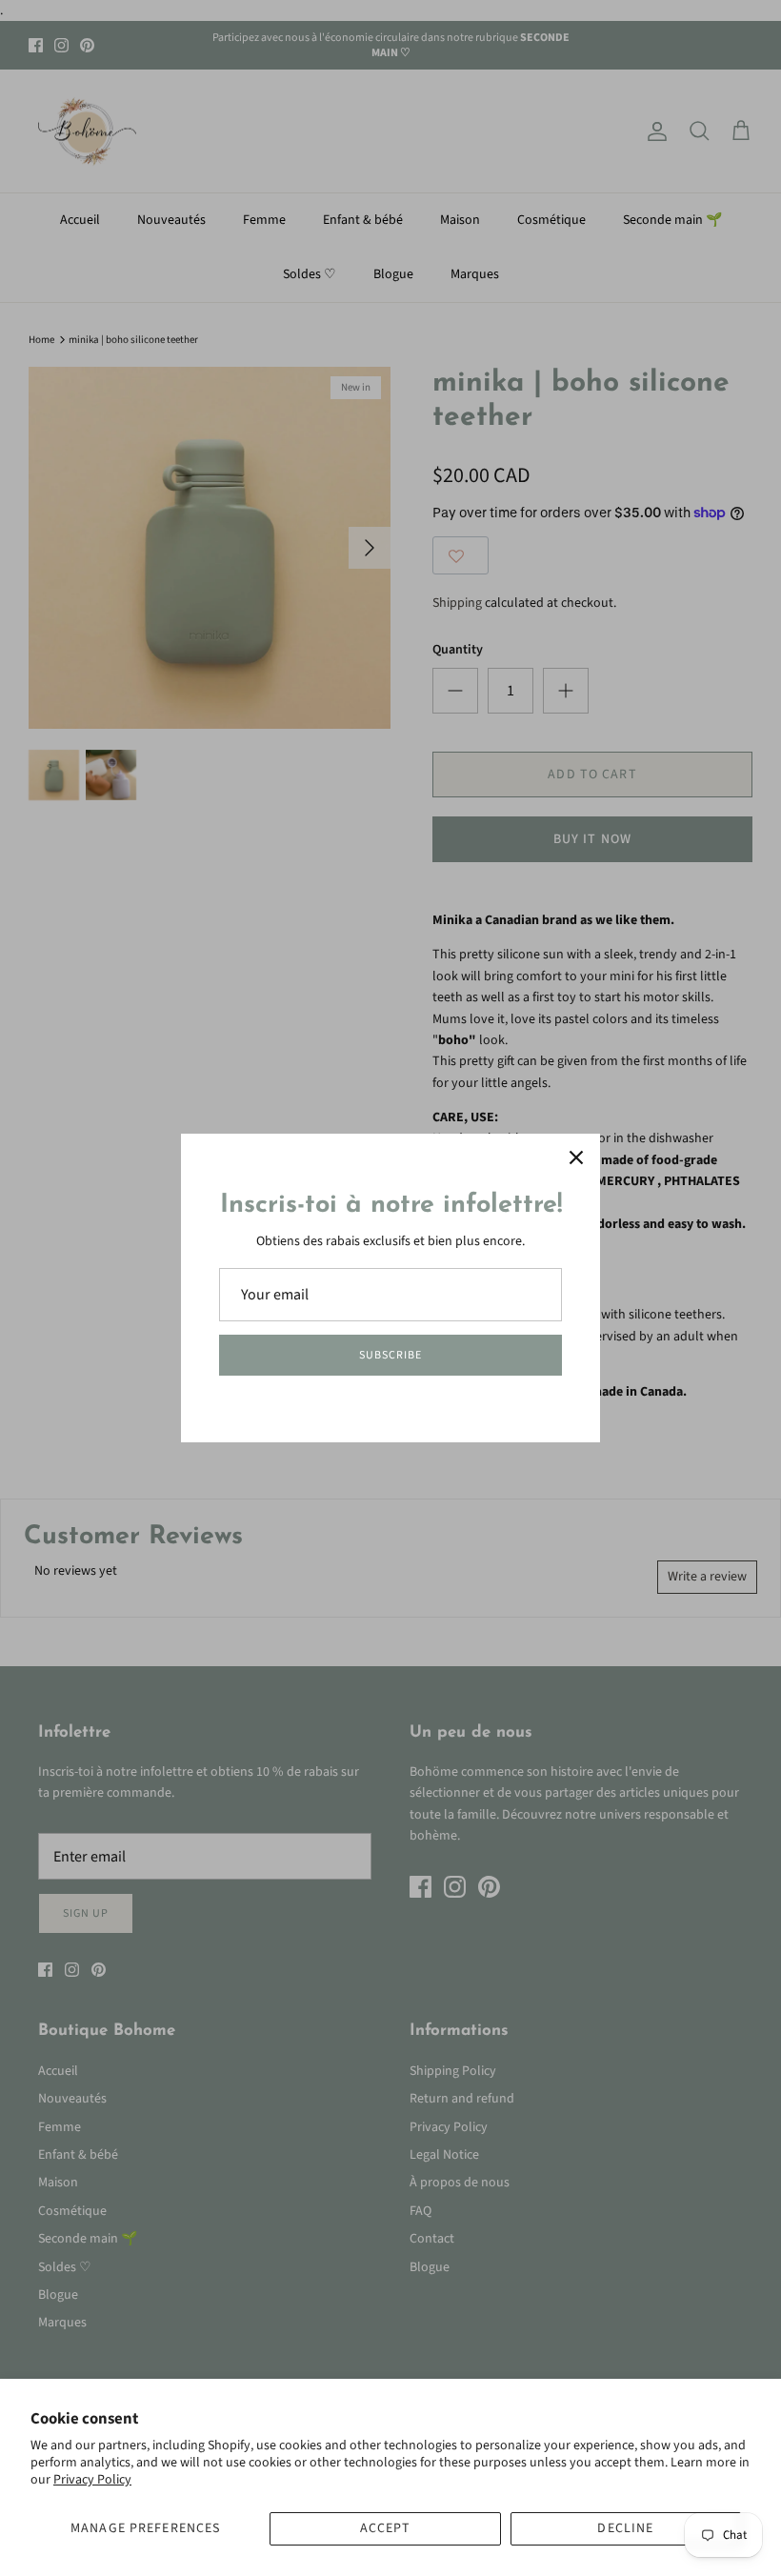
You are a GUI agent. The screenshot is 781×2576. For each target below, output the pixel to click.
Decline (625, 2528)
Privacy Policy (92, 2480)
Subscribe (390, 1355)
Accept (386, 2528)
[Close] (576, 1157)
